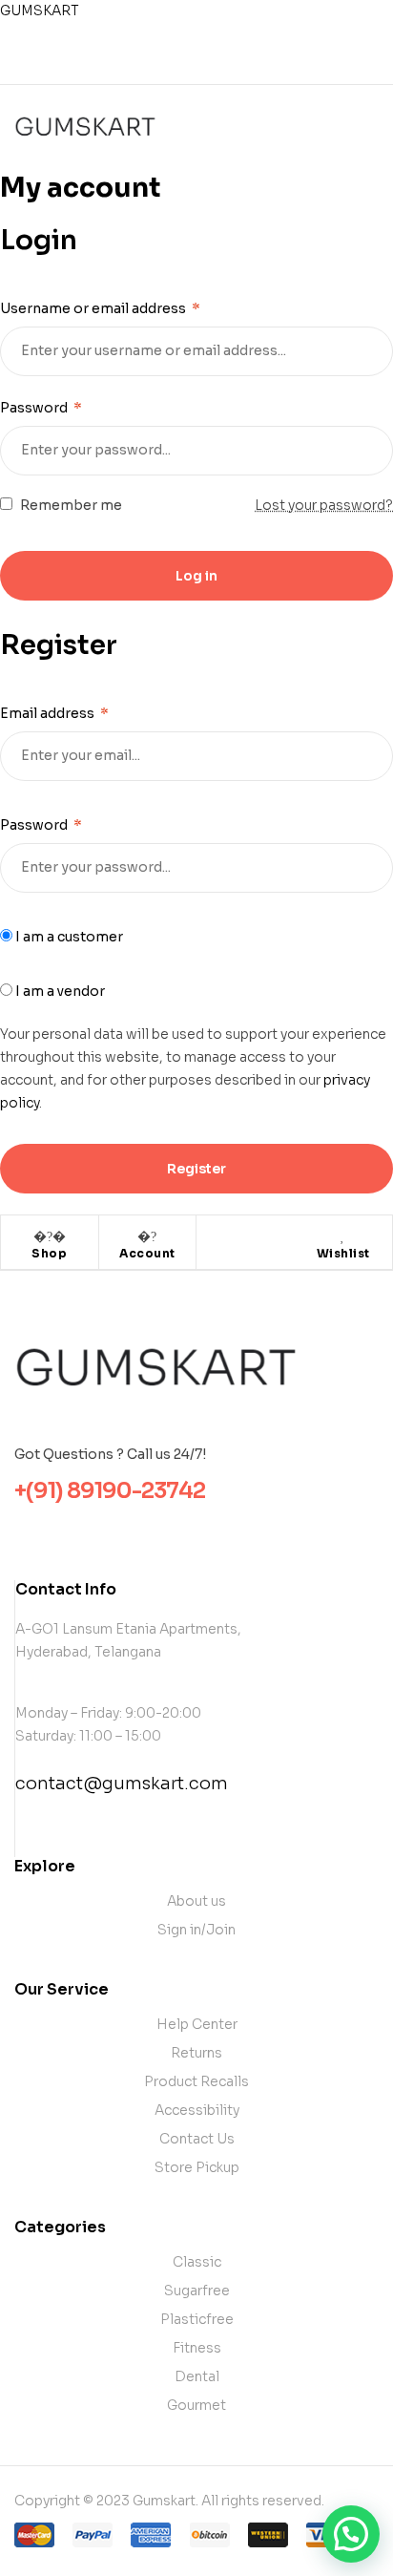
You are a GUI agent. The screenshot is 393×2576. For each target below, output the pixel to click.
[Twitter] (180, 63)
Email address (54, 713)
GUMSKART (40, 11)
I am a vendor (59, 991)
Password (41, 408)
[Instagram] (213, 63)
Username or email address (100, 308)
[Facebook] (148, 63)
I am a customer (68, 937)
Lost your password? (324, 505)
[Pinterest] (245, 63)
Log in (196, 576)
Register (196, 1169)
